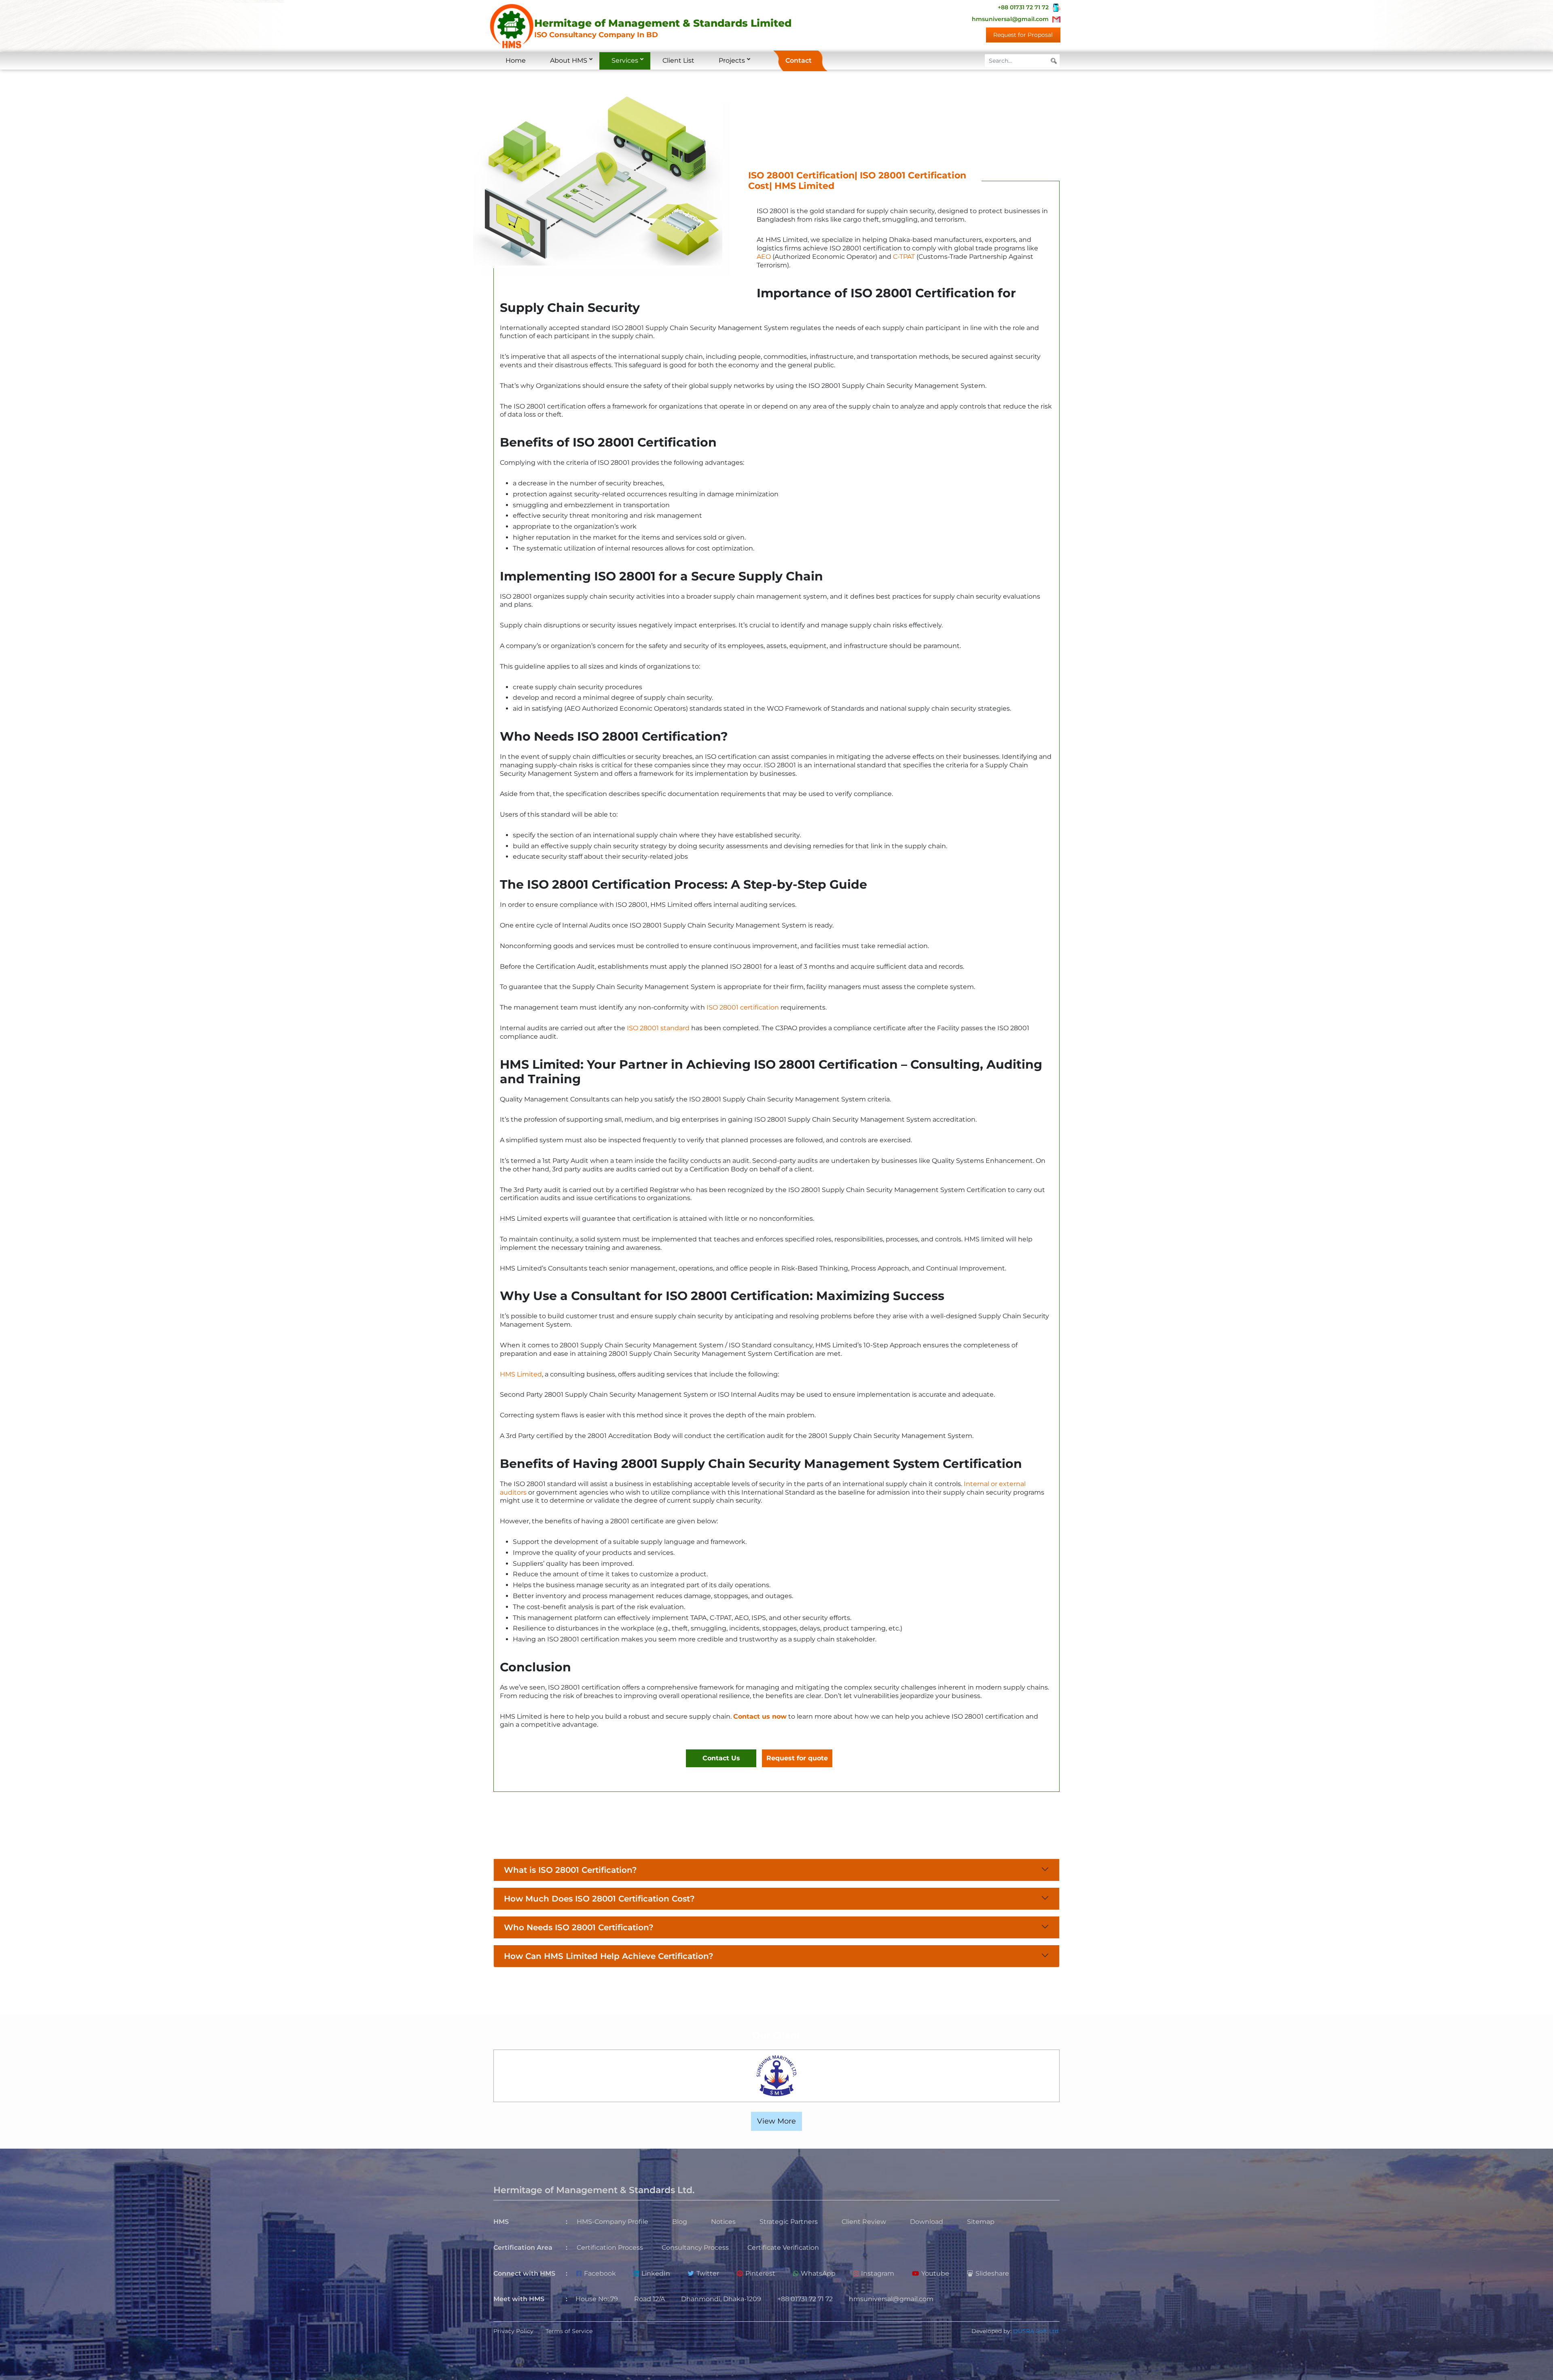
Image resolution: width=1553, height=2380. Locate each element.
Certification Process (610, 2248)
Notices (723, 2222)
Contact (799, 60)
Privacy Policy (513, 2331)
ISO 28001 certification (743, 1007)
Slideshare (992, 2273)
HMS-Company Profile (613, 2222)
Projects (732, 60)
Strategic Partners (789, 2222)
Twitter (708, 2273)
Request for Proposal (1023, 35)
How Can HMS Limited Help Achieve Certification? (609, 1956)
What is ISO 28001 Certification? (570, 1870)
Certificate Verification (783, 2248)
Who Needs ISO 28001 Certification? (579, 1927)
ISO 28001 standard (658, 1028)
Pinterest (760, 2273)
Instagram (878, 2273)
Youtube (935, 2273)
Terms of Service (569, 2331)
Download (927, 2222)
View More (776, 2121)
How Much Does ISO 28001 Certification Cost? (599, 1899)
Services (625, 60)
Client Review (864, 2222)
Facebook (600, 2273)
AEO (764, 257)
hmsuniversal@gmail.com (1010, 19)
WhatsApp (818, 2273)
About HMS (569, 60)
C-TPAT (904, 257)
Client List (678, 60)
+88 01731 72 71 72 (1023, 7)
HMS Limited (521, 1374)
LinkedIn (656, 2273)
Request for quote (797, 1758)
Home (516, 60)
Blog (680, 2222)
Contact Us (721, 1758)
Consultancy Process (695, 2248)
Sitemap (981, 2222)
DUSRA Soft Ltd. (1036, 2331)
